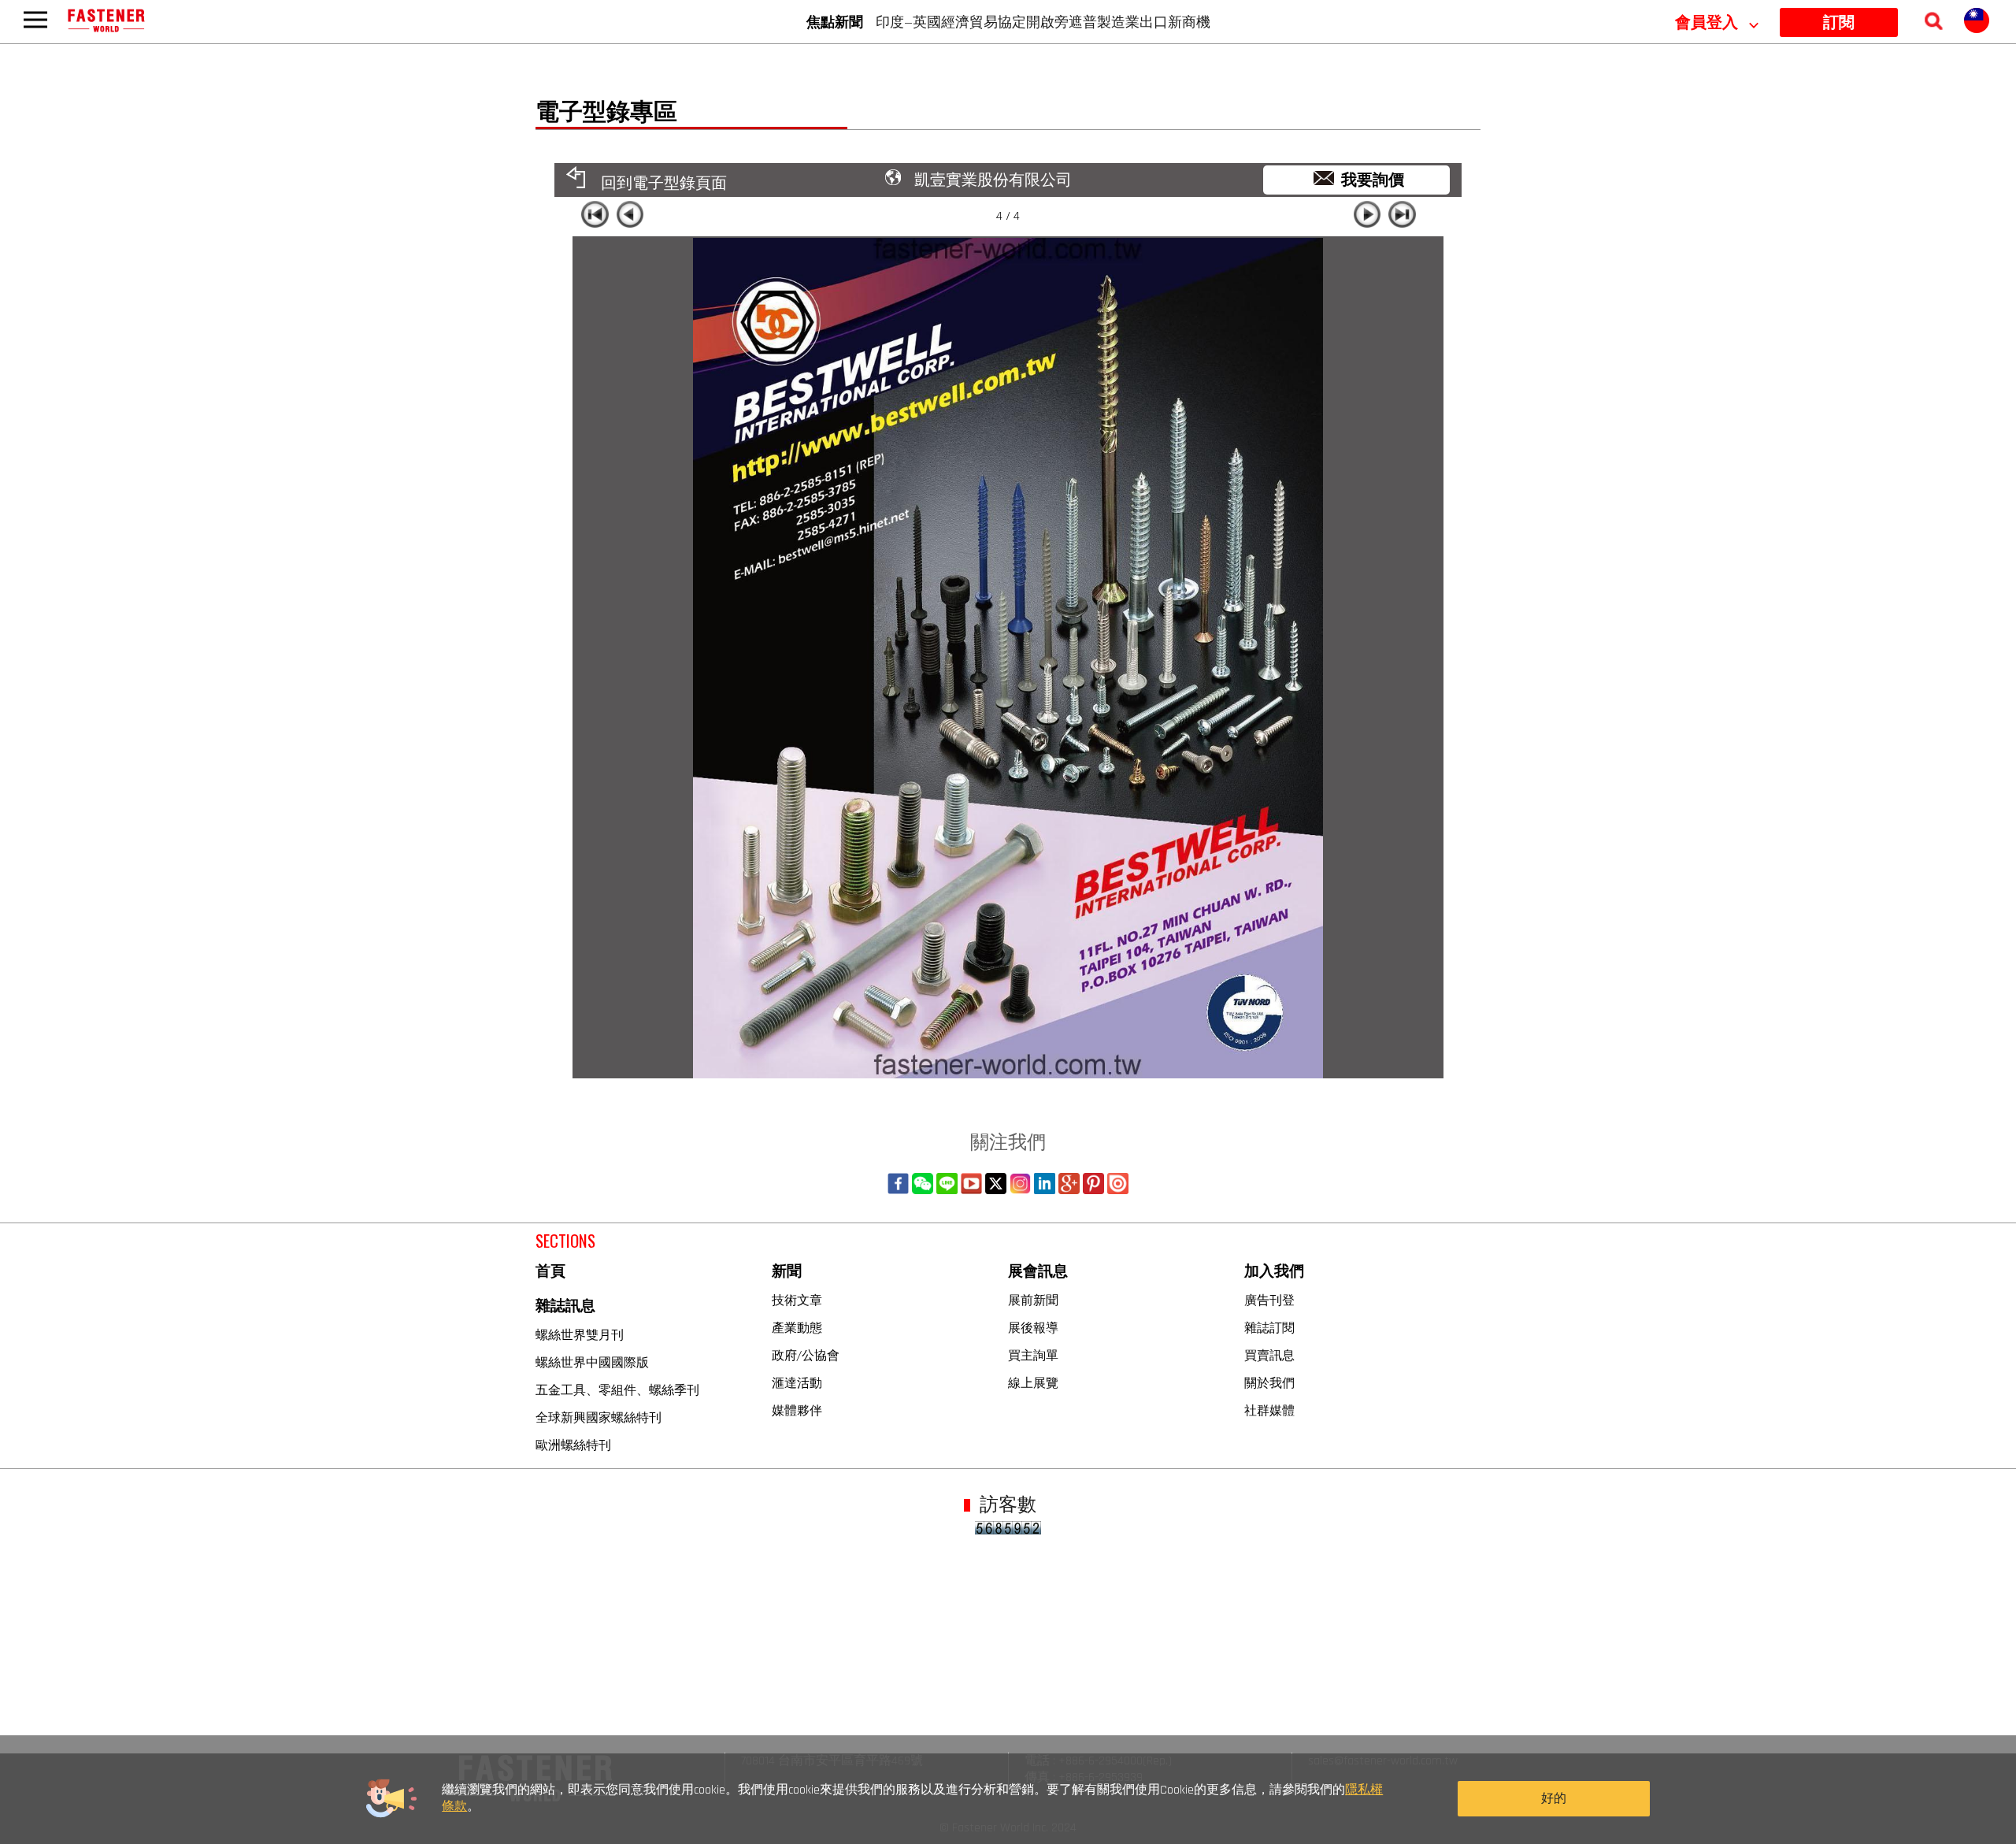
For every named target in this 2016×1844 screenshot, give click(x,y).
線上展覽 (1033, 1382)
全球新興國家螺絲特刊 (598, 1417)
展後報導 (1033, 1327)
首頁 (550, 1272)
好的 (1554, 1799)
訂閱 (1839, 23)
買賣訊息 (1269, 1355)
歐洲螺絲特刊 (573, 1445)
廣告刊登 (1269, 1300)
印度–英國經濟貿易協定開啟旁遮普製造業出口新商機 (1043, 21)
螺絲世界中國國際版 (592, 1362)
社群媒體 (1269, 1410)
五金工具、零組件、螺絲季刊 (617, 1389)
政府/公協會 (806, 1355)
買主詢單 (1033, 1355)
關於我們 (1269, 1382)
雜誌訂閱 (1269, 1327)
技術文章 (797, 1300)
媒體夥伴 (797, 1410)
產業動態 (797, 1327)
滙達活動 (797, 1382)
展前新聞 (1033, 1300)
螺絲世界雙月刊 (580, 1334)
